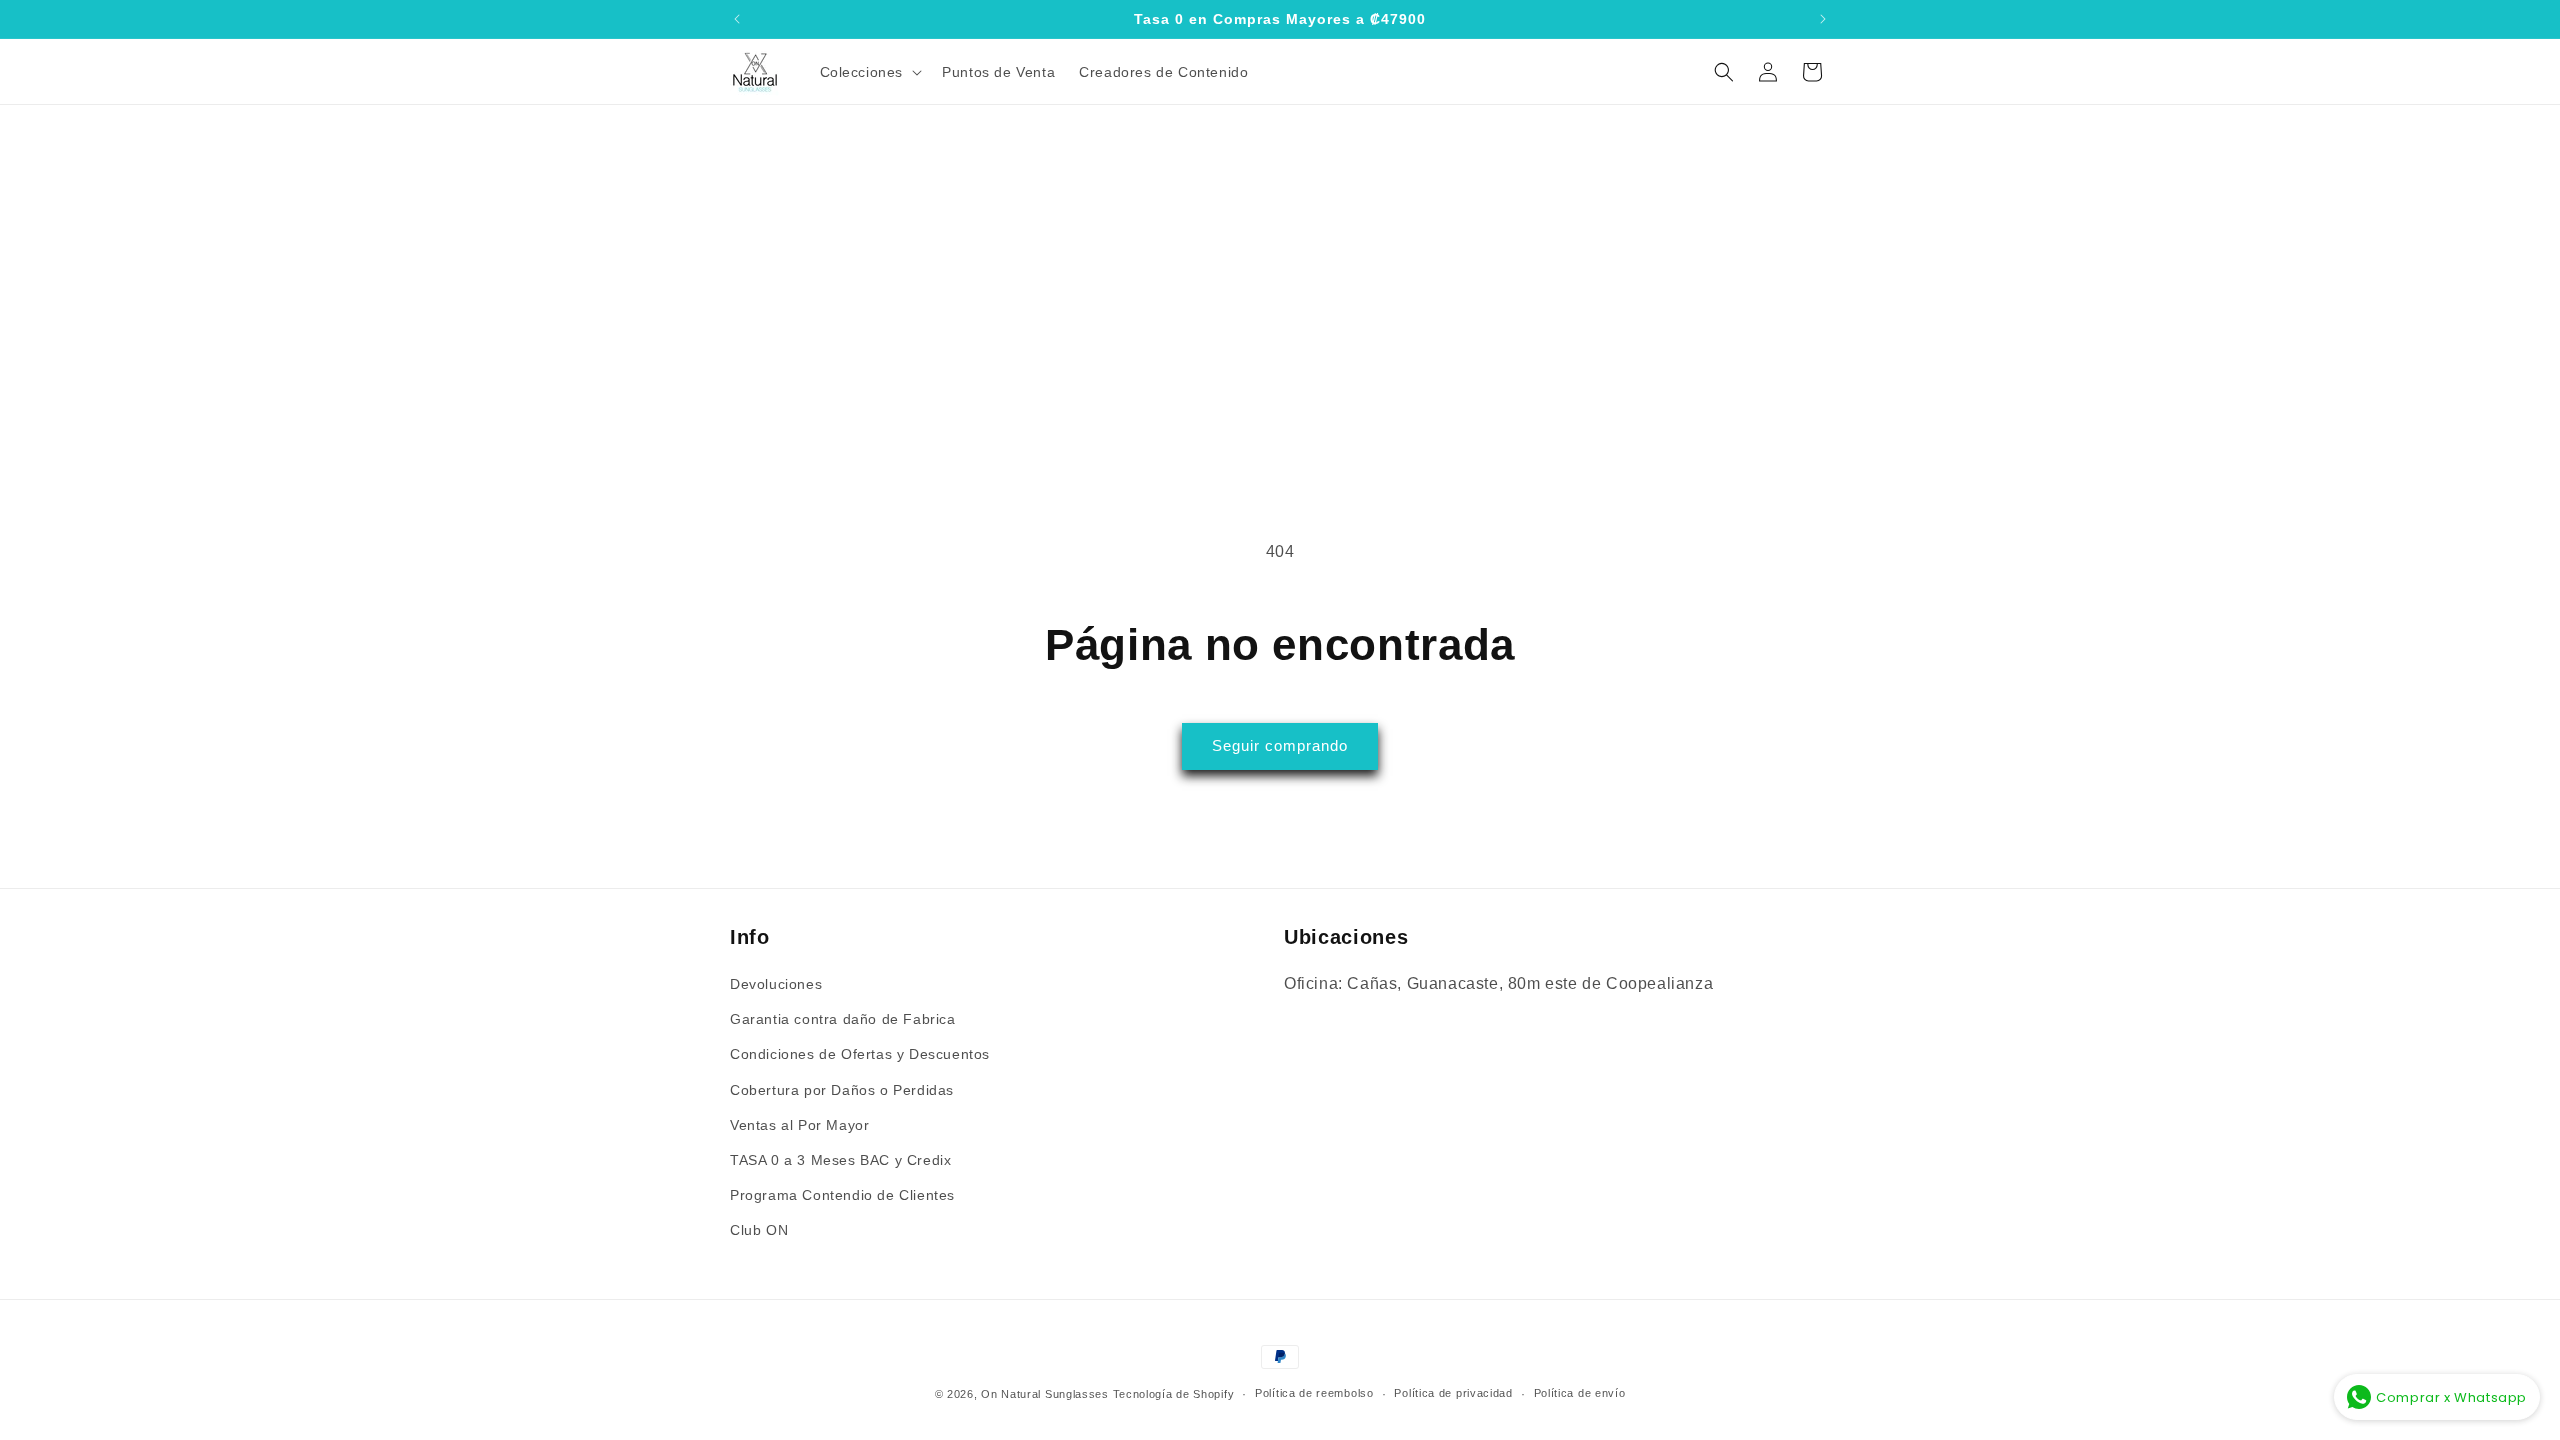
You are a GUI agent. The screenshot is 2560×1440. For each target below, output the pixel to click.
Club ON (759, 1230)
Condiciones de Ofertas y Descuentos (860, 1054)
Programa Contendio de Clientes (842, 1195)
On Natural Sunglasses (1045, 1394)
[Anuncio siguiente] (1823, 19)
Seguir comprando (1280, 745)
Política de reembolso (1314, 1393)
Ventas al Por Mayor (799, 1125)
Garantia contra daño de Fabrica (843, 1019)
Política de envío (1580, 1393)
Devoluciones (776, 984)
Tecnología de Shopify (1174, 1394)
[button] (869, 72)
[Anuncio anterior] (737, 19)
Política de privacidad (1453, 1393)
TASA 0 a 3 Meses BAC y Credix (840, 1160)
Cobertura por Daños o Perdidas (842, 1090)
